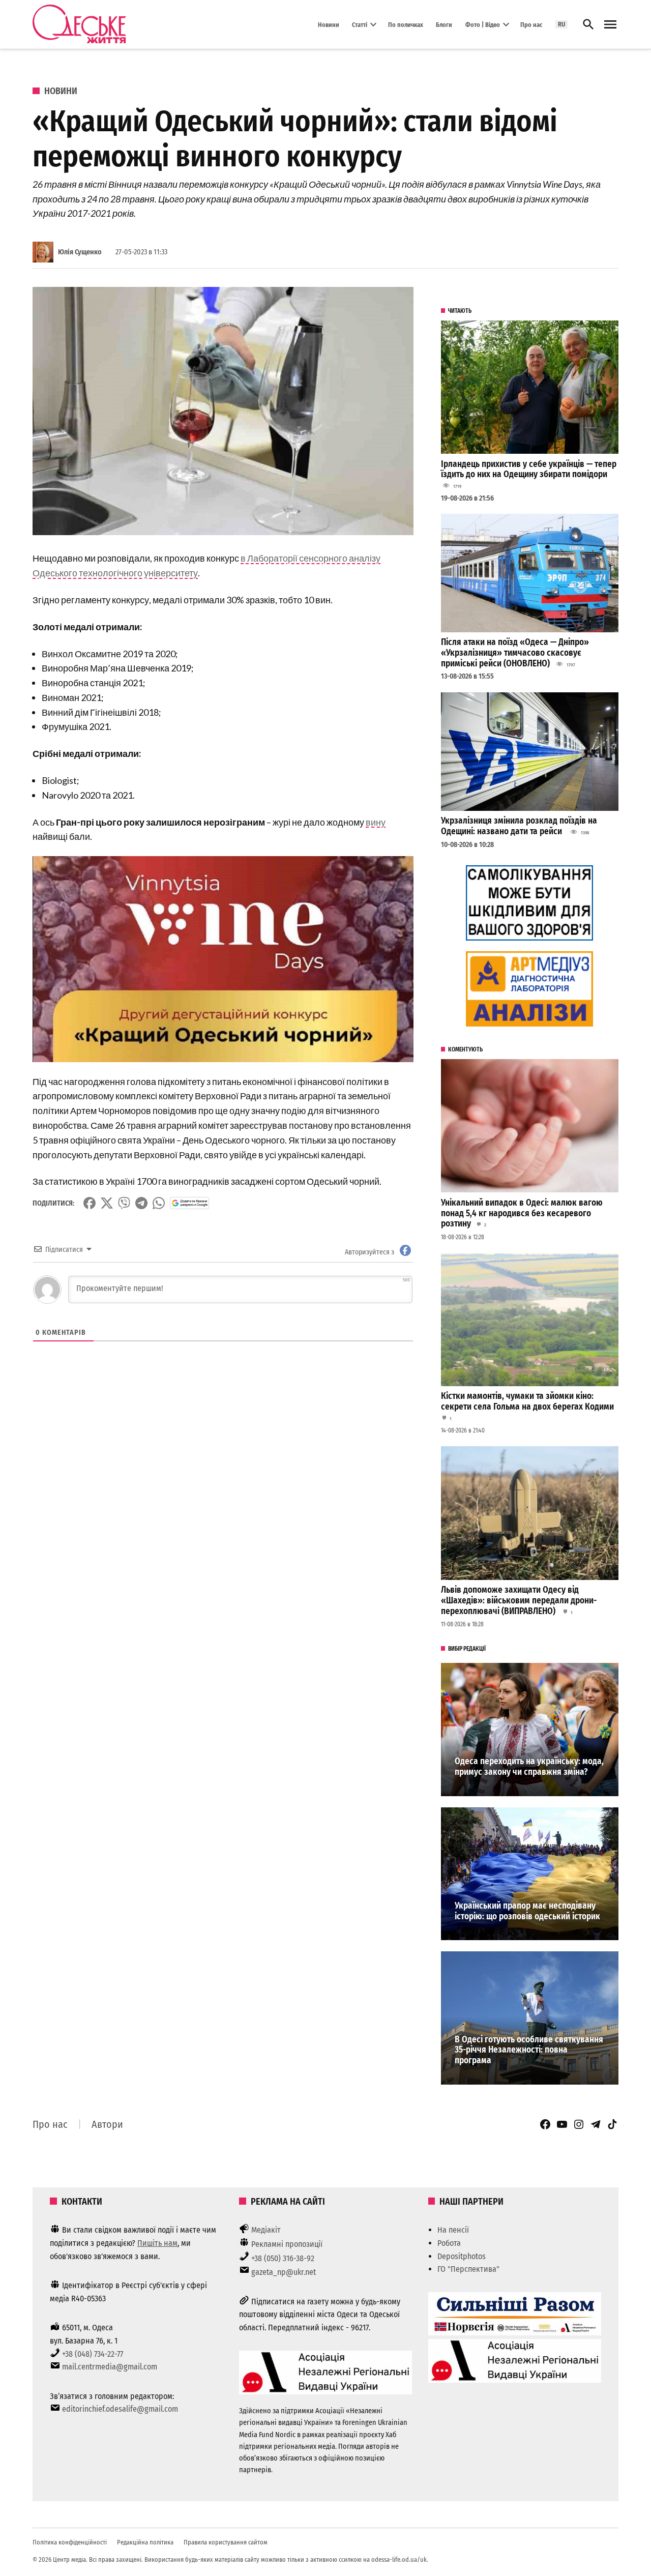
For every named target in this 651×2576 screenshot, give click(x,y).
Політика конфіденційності (70, 2542)
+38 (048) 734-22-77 (93, 2354)
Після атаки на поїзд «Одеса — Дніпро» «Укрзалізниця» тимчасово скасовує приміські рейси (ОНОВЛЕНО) (515, 653)
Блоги (444, 24)
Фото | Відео (483, 24)
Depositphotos (462, 2256)
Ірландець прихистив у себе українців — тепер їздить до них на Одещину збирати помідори (529, 470)
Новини (329, 24)
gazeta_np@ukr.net (284, 2272)
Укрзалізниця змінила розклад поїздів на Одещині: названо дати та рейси (519, 826)
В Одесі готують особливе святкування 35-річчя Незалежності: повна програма (529, 2050)
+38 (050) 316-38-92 (283, 2258)
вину (376, 822)
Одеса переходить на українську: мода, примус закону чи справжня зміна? (529, 1767)
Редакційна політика (145, 2542)
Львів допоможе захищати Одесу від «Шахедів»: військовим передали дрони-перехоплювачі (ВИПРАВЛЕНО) (519, 1600)
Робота (449, 2243)
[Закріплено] (610, 25)
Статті (360, 24)
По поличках (406, 24)
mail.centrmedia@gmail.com (110, 2367)
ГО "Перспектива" (468, 2269)
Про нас (531, 24)
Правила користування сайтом (226, 2542)
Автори (107, 2124)
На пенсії (453, 2230)
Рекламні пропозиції (287, 2244)
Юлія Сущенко (80, 252)
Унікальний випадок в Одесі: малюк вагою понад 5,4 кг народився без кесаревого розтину (522, 1213)
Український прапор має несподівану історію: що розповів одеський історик (527, 1911)
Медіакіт (266, 2230)
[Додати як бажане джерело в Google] (189, 1203)
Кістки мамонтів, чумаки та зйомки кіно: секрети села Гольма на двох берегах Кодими (527, 1401)
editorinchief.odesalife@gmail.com (120, 2409)
